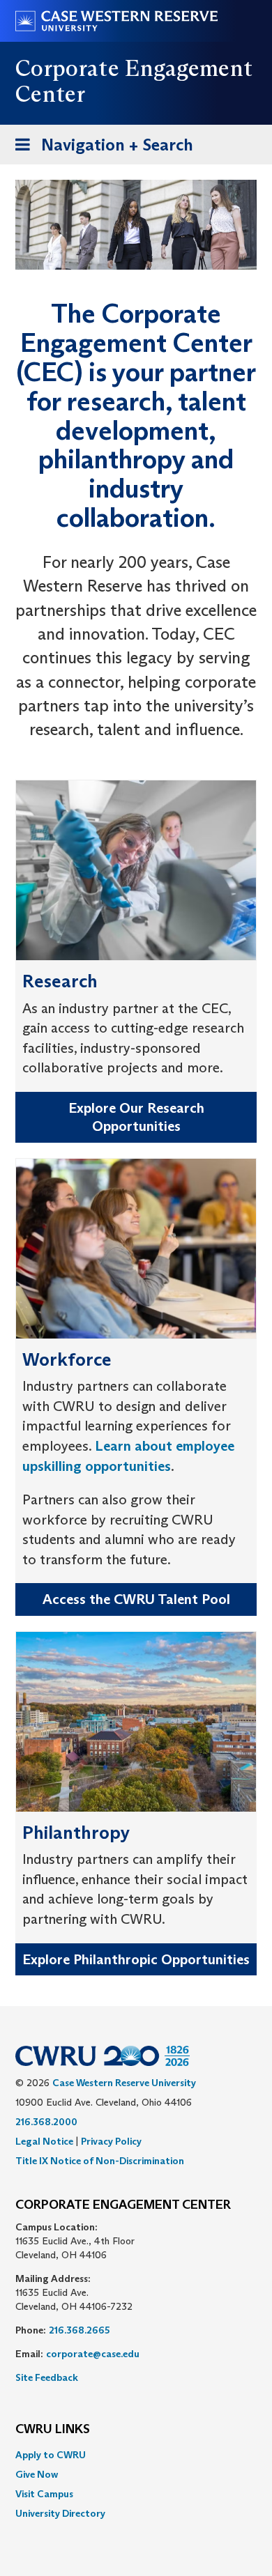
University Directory (60, 2513)
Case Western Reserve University (124, 2083)
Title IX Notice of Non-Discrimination (100, 2161)
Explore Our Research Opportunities (136, 1117)
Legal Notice (44, 2141)
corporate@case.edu (93, 2354)
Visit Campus (44, 2494)
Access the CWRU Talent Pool (136, 1599)
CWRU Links (53, 2430)
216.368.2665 (80, 2330)
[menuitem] (136, 2455)
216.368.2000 (46, 2122)
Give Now (37, 2474)
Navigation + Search (100, 149)
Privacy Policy (111, 2141)
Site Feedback (47, 2377)
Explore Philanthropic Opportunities (136, 1959)
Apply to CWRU (51, 2455)
